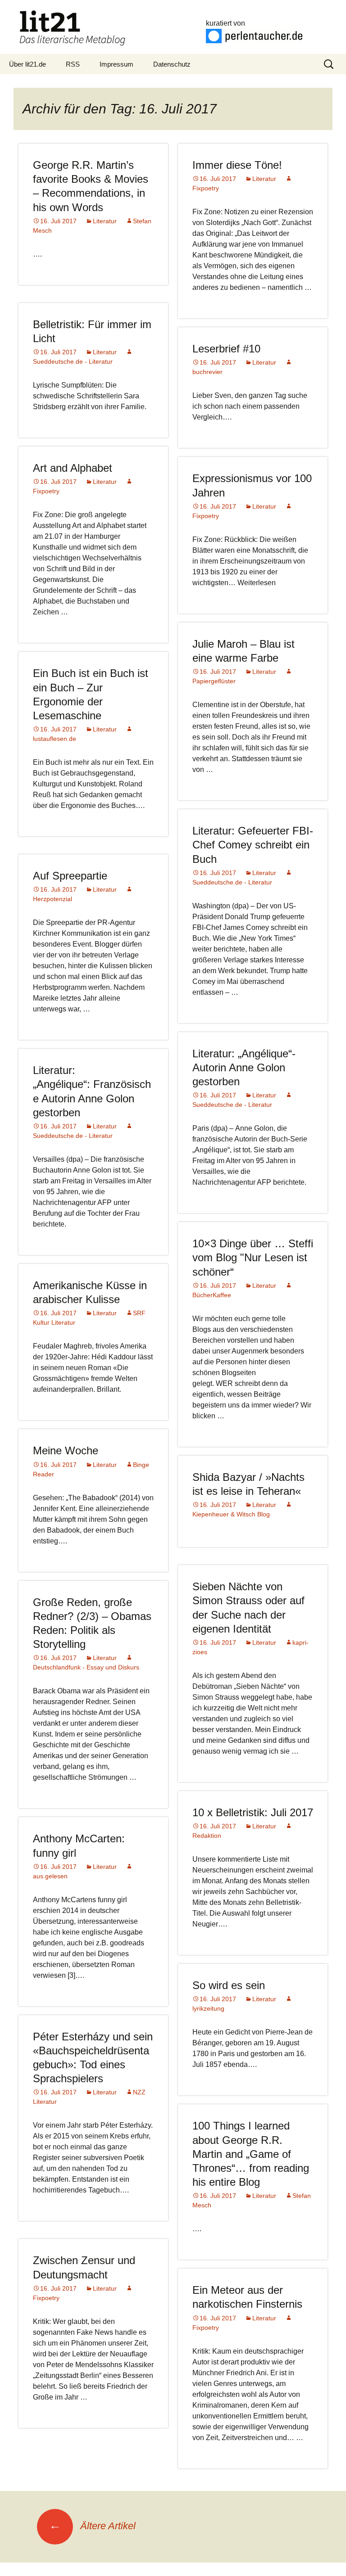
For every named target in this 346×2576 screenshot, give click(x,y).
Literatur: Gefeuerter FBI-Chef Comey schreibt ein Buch (253, 845)
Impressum (116, 64)
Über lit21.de (27, 64)
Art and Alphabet (73, 468)
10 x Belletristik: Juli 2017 (253, 1812)
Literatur (105, 221)
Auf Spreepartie (70, 876)
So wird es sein (229, 1985)
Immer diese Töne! (237, 165)
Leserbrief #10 (226, 349)
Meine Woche (66, 1450)
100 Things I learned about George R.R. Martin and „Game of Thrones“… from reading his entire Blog (251, 2154)
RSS (73, 64)
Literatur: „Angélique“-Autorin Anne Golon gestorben (244, 1067)
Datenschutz (172, 64)
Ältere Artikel (92, 2526)
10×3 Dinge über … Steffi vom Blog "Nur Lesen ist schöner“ (253, 1257)
